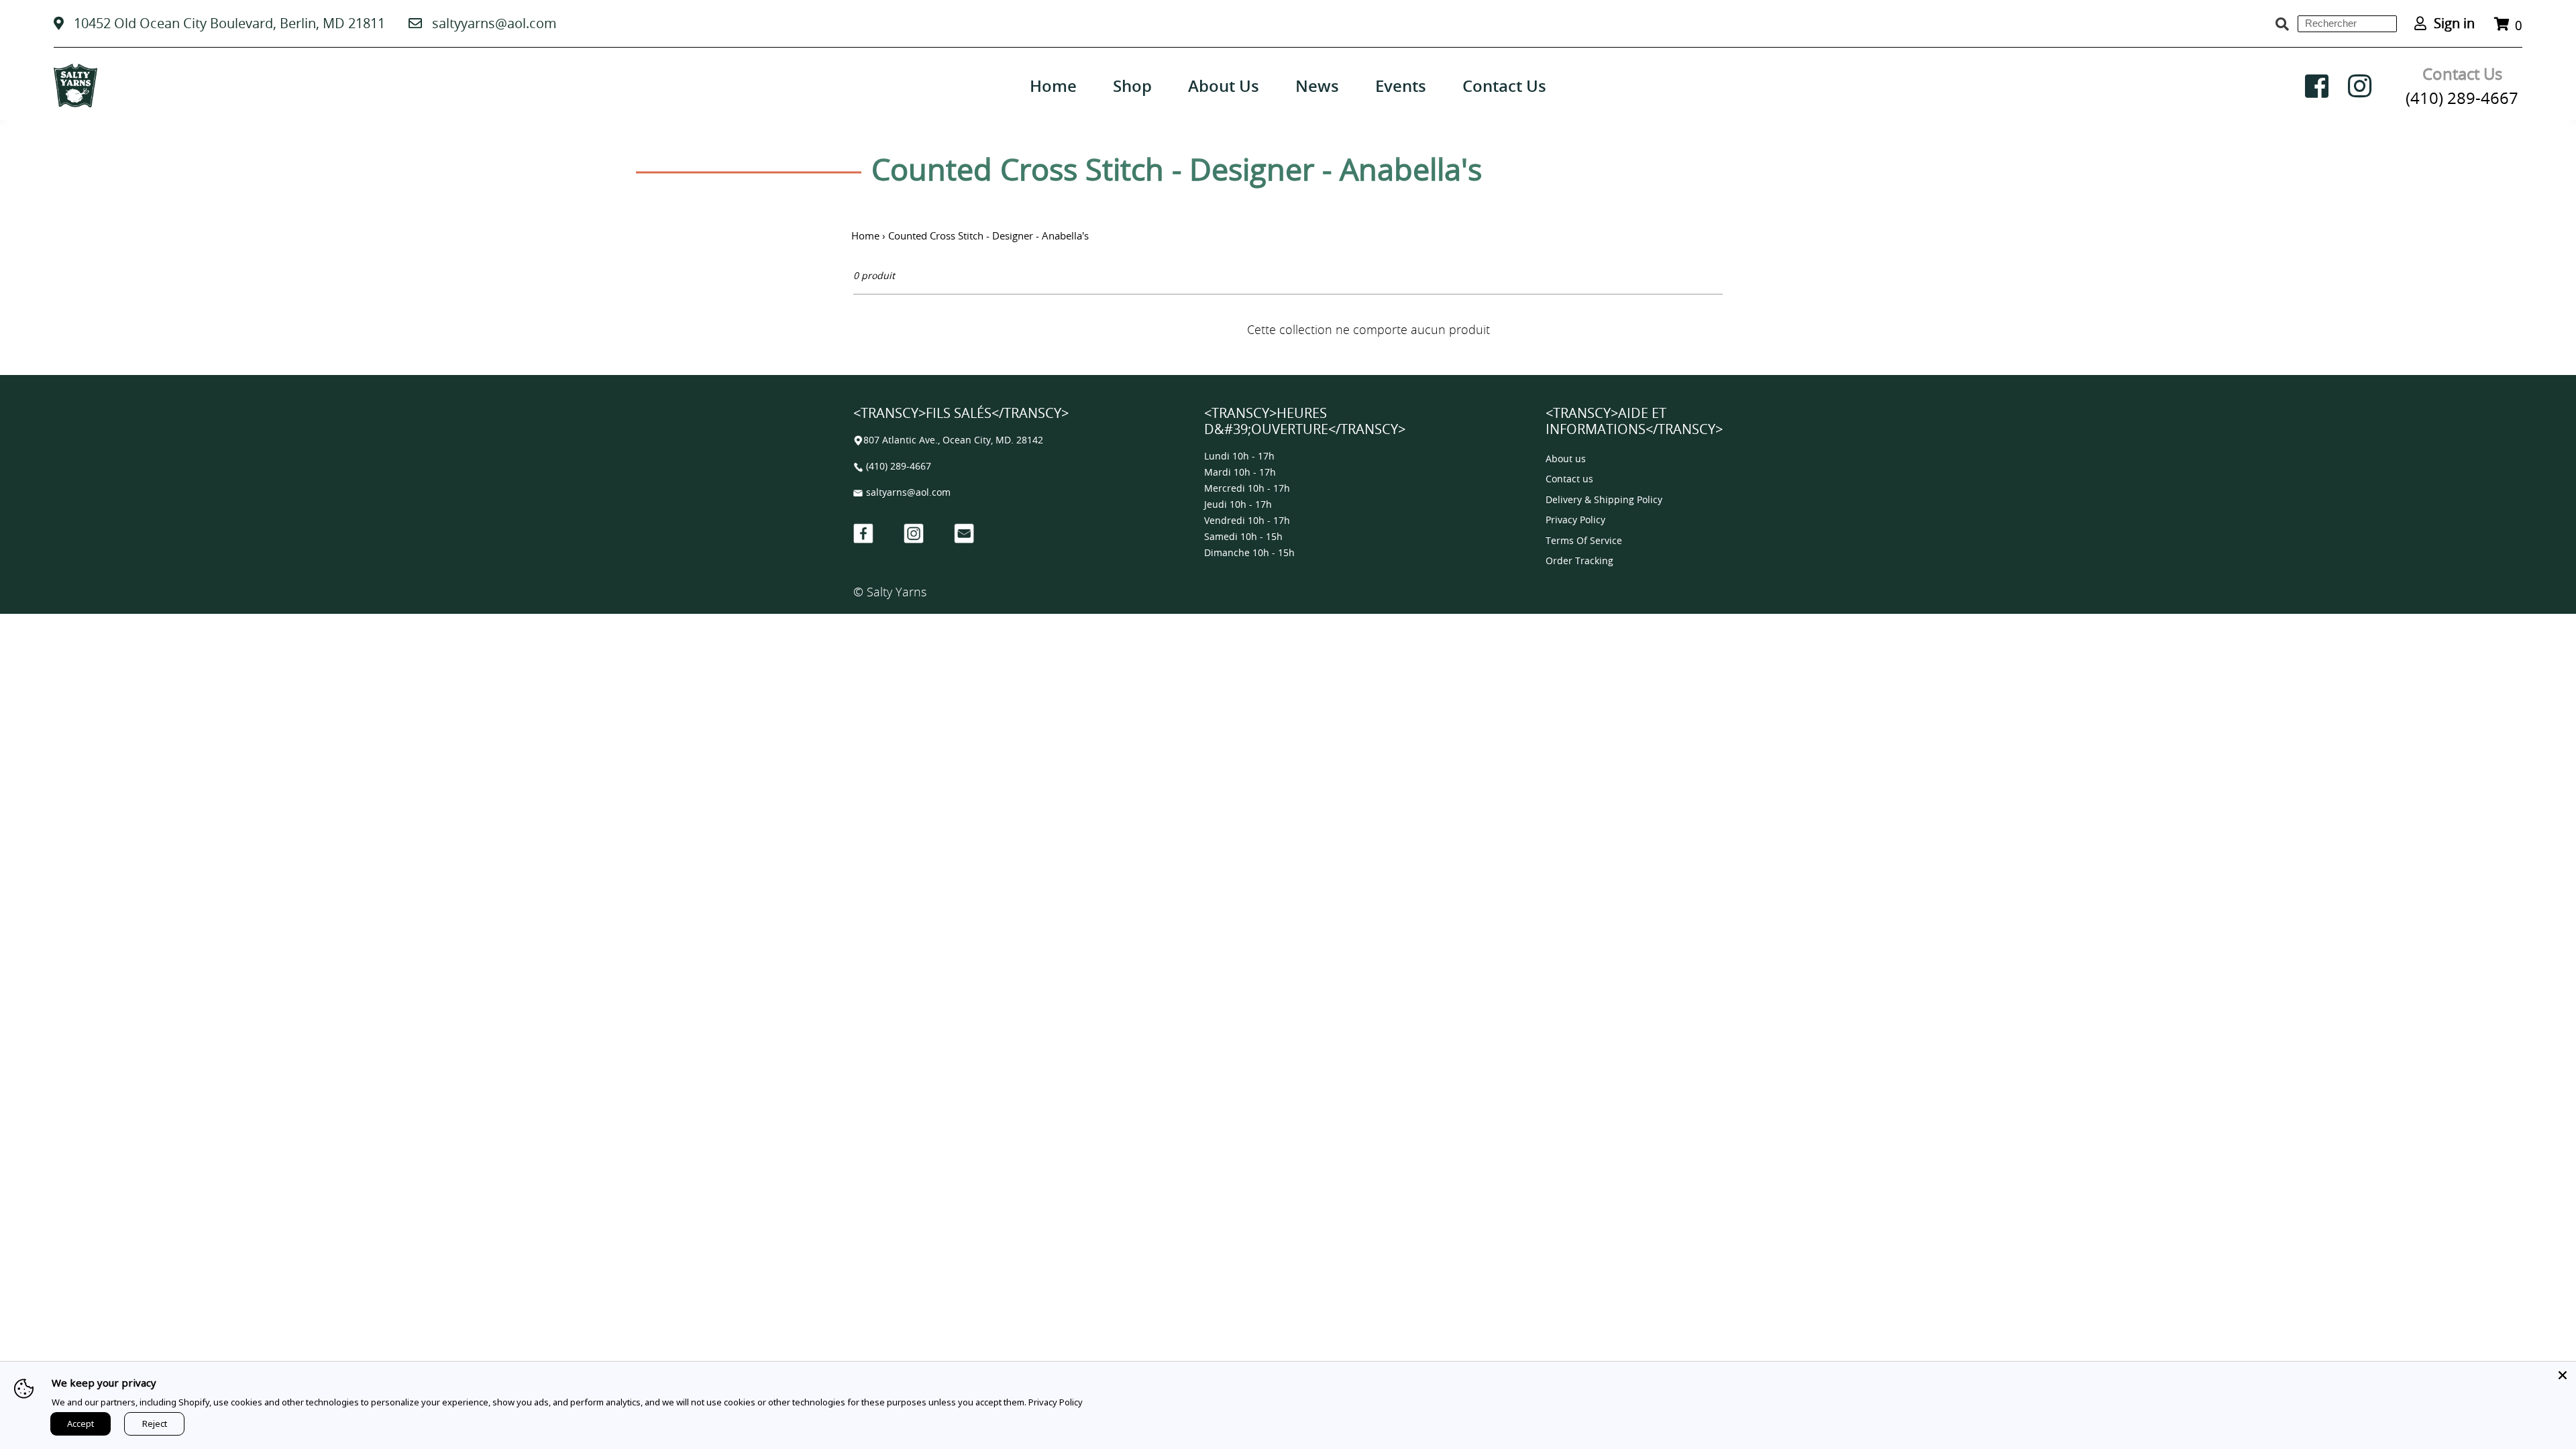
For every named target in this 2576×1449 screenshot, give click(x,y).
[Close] (2563, 1375)
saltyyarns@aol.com (494, 23)
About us (1566, 459)
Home (865, 235)
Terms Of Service (1584, 541)
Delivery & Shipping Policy (1604, 500)
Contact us (1569, 479)
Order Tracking (1579, 561)
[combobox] (2347, 24)
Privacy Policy (1575, 520)
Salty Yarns (897, 592)
